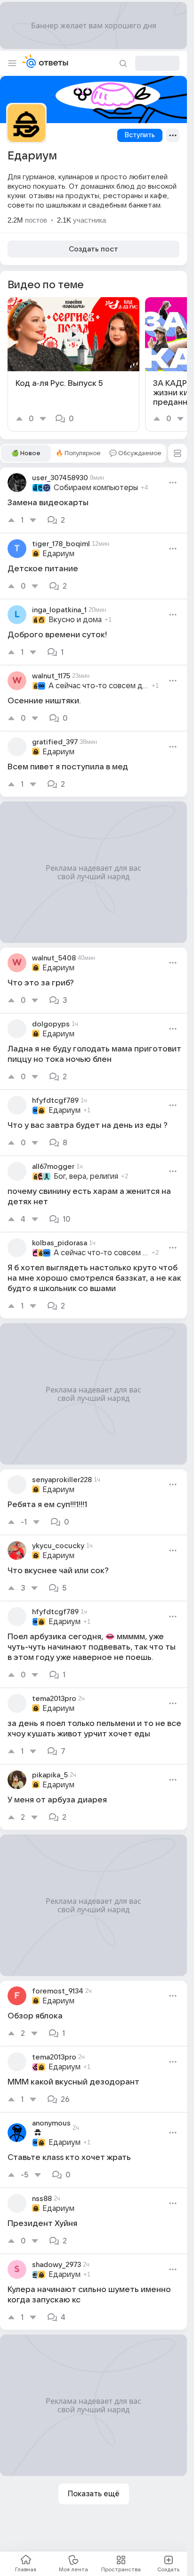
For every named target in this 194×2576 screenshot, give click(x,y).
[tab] (26, 453)
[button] (178, 453)
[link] (73, 364)
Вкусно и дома (75, 620)
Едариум (58, 554)
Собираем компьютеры (96, 488)
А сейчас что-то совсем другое (99, 686)
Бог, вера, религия (86, 1176)
